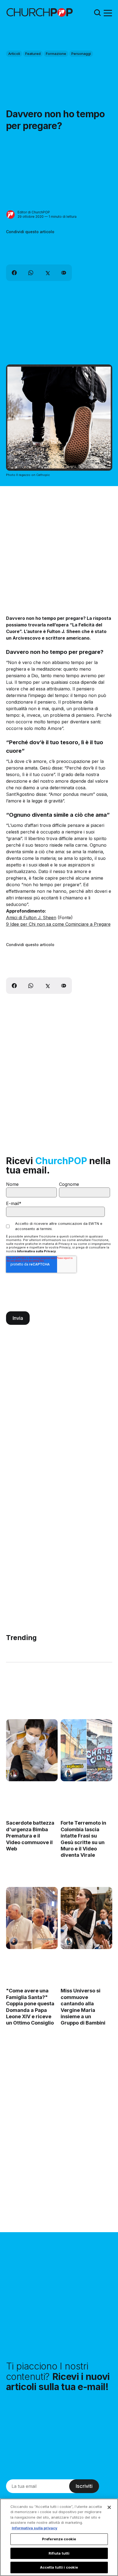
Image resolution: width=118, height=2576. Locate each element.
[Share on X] (47, 273)
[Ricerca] (97, 12)
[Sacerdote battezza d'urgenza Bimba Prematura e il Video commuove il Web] (32, 1750)
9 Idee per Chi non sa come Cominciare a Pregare (58, 924)
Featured (33, 54)
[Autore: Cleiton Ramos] (14, 1941)
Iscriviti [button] (84, 2486)
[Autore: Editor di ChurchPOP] (11, 215)
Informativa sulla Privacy (36, 1251)
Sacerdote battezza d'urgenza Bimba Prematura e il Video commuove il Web (30, 1836)
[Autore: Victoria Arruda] (14, 1773)
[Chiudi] (109, 2507)
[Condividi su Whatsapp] (31, 273)
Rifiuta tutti (59, 2553)
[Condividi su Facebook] (14, 273)
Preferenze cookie (59, 2539)
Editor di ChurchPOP (34, 212)
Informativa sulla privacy (35, 2528)
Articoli (14, 54)
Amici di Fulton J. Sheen (31, 918)
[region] (59, 2537)
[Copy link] (64, 273)
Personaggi (81, 54)
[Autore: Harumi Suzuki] (68, 1773)
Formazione (56, 54)
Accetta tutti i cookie (59, 2567)
